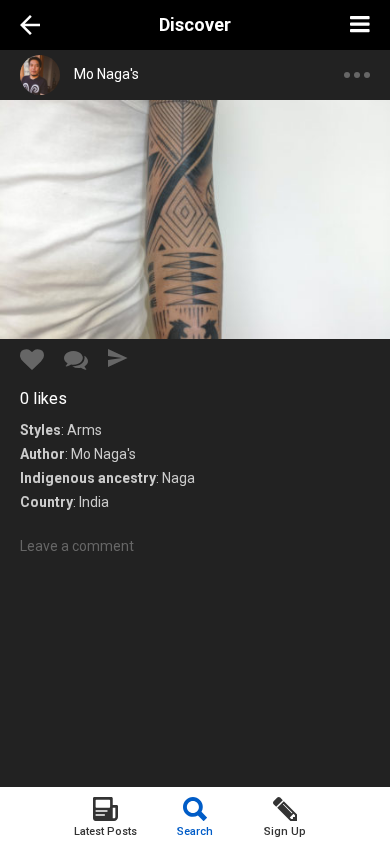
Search (195, 831)
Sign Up (285, 831)
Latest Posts (105, 831)
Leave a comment (77, 546)
